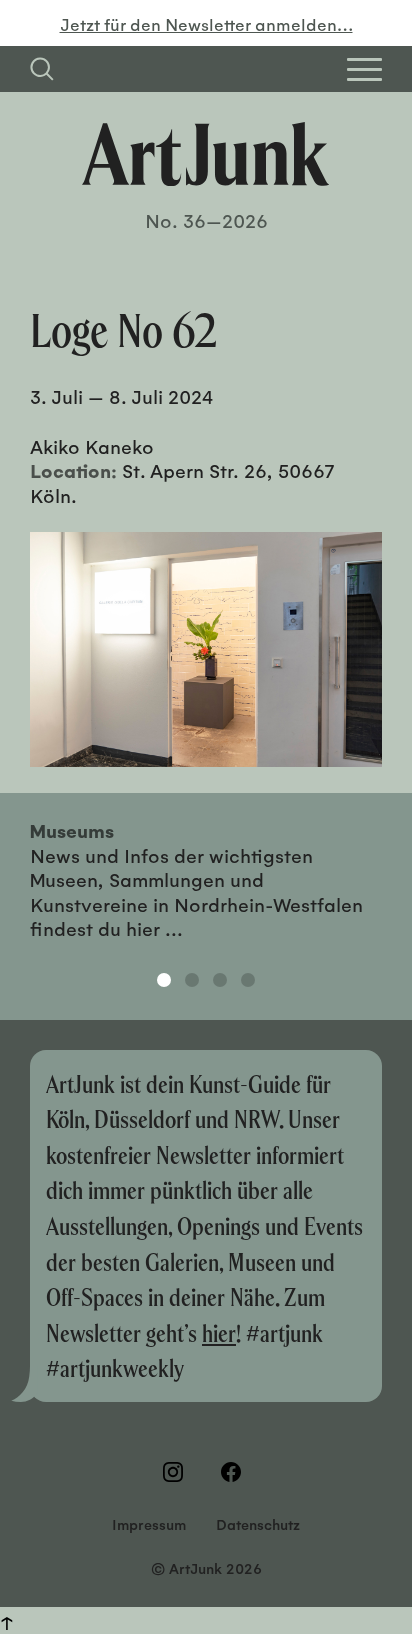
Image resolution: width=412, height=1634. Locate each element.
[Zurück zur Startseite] (205, 154)
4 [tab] (248, 980)
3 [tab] (220, 980)
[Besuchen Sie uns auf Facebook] (235, 1472)
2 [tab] (192, 980)
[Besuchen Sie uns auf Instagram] (177, 1472)
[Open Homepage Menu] (364, 69)
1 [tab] (164, 980)
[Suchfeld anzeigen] (42, 69)
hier (219, 1332)
